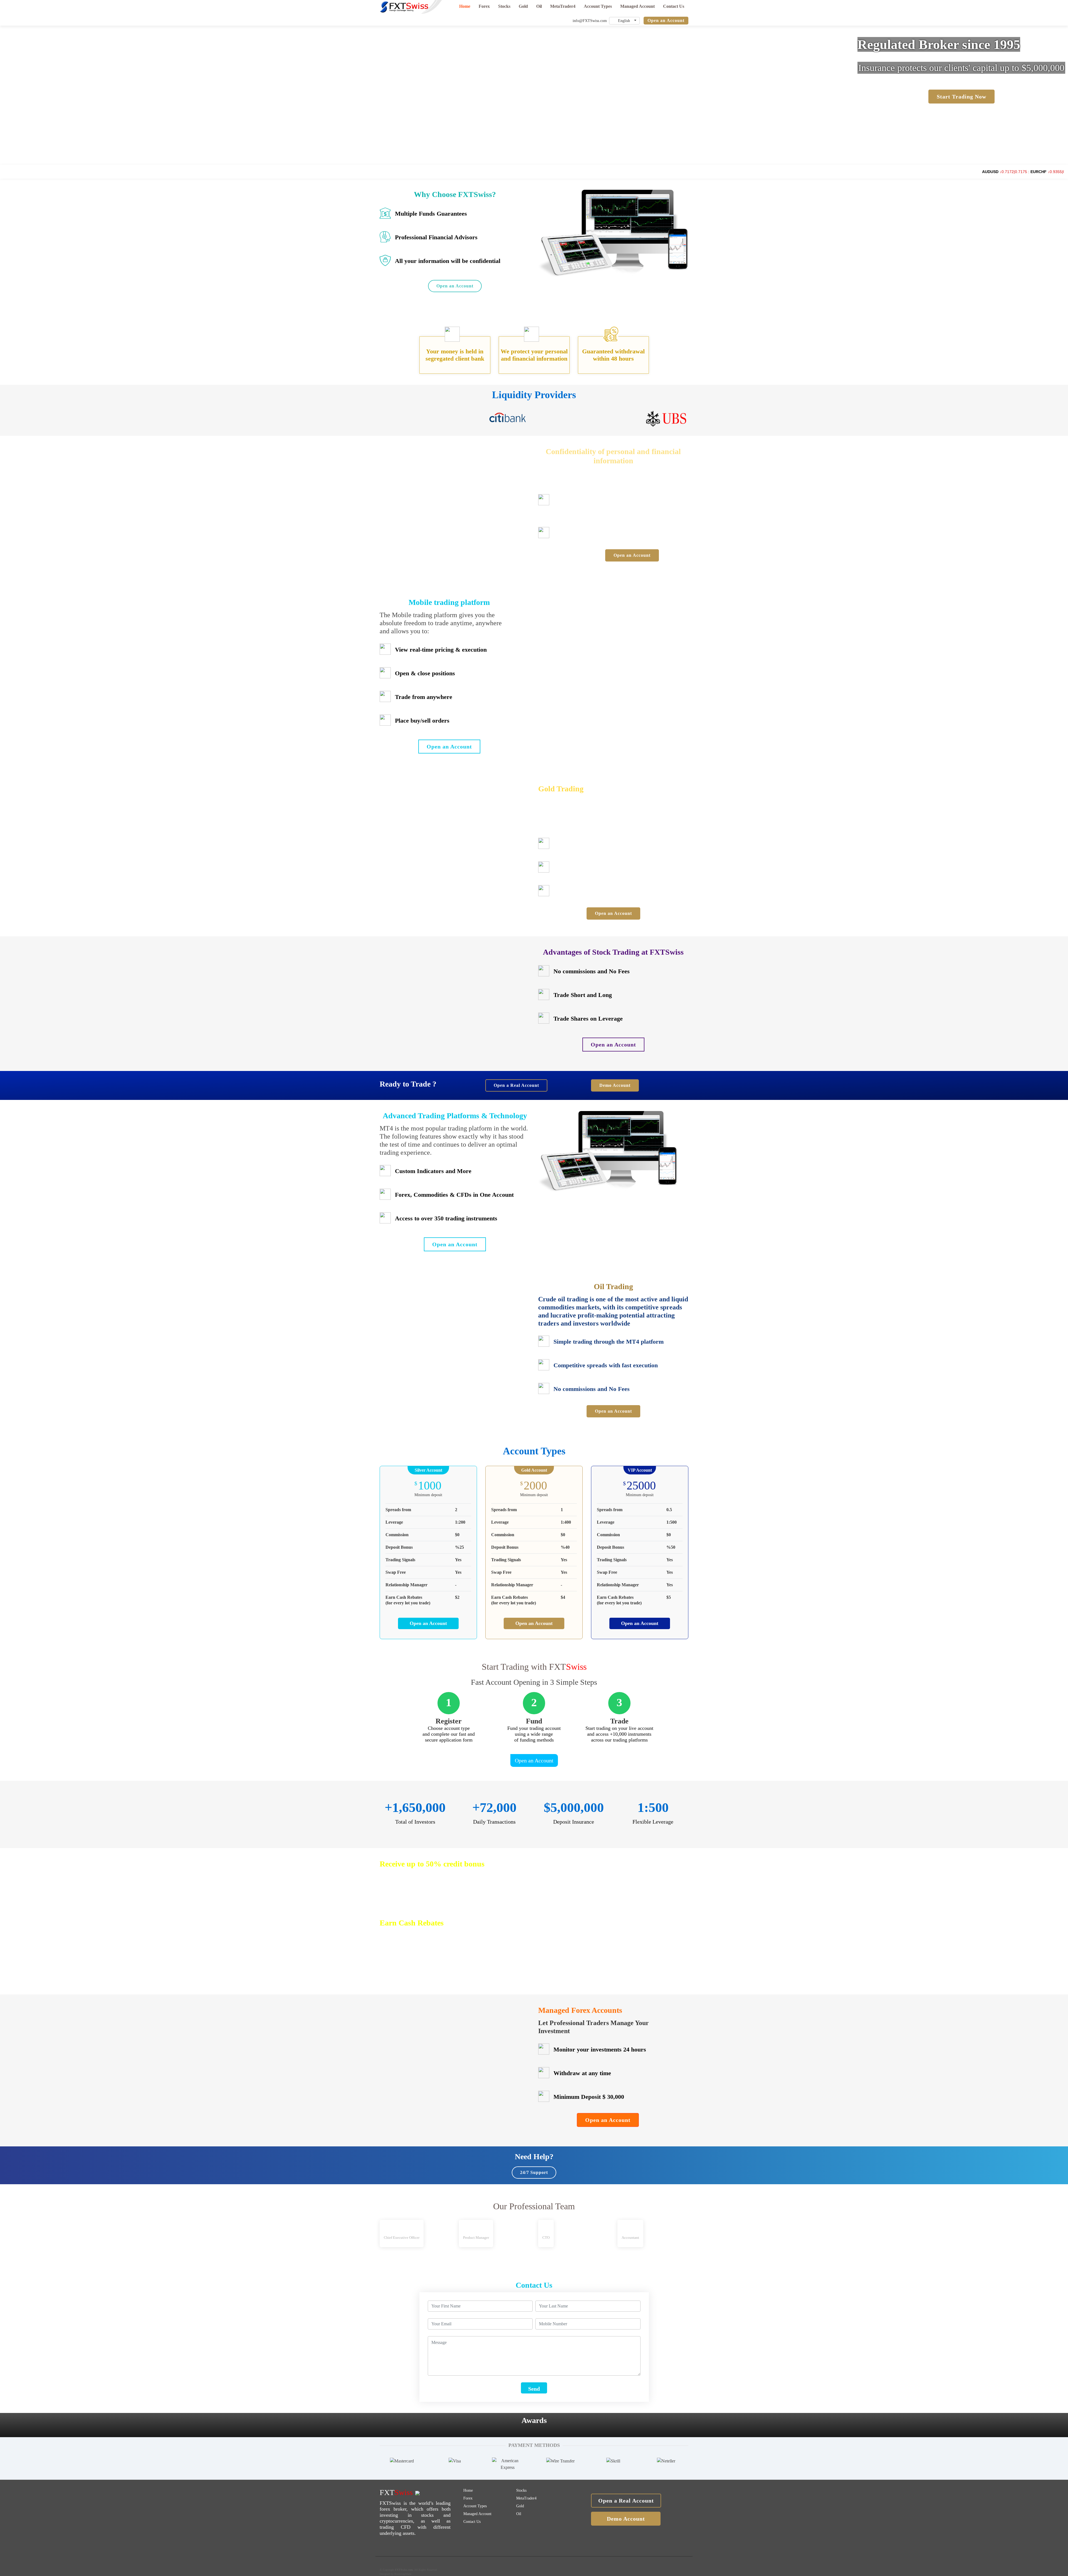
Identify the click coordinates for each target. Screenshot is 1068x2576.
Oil (539, 6)
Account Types (598, 6)
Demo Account (615, 1085)
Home (465, 6)
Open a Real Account (516, 1085)
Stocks (504, 6)
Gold (523, 6)
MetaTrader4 (563, 6)
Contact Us (674, 6)
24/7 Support (534, 2172)
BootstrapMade (403, 2574)
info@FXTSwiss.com (589, 21)
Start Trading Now (961, 97)
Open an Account (666, 20)
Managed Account (637, 6)
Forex (484, 6)
